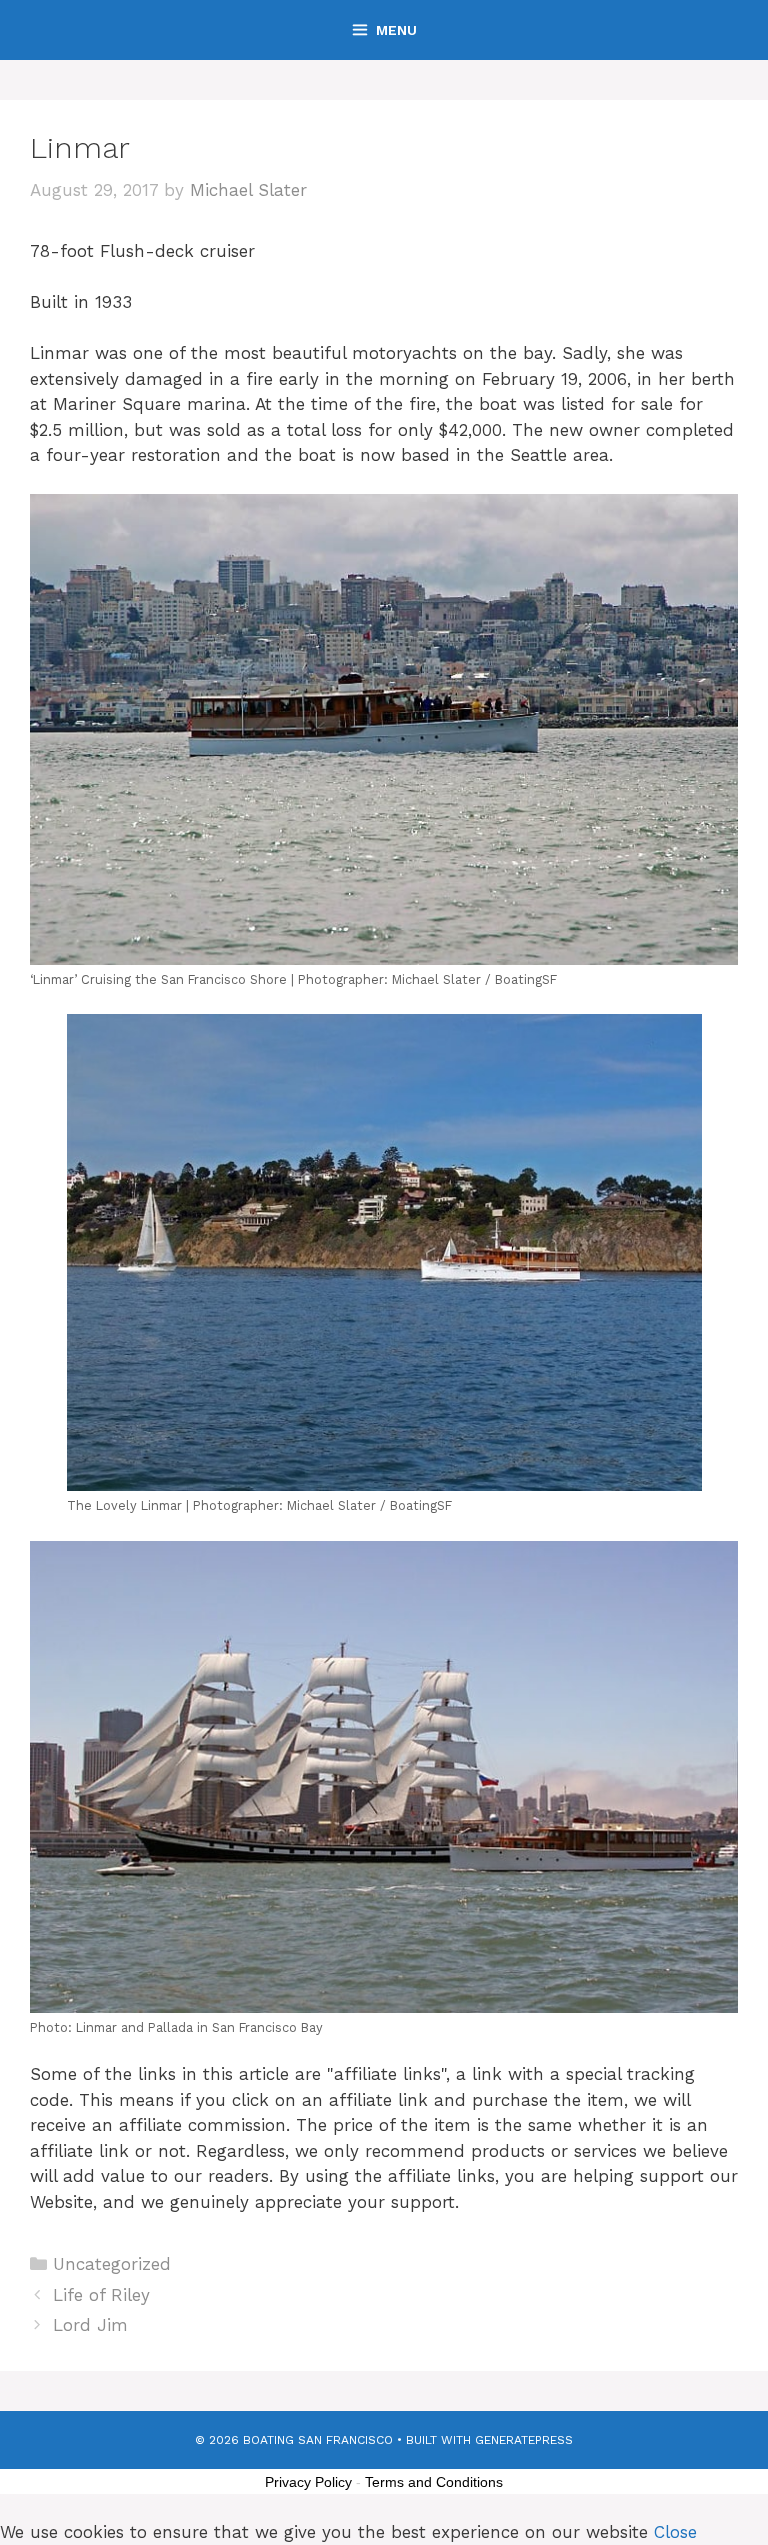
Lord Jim (90, 2325)
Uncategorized (112, 2264)
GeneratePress (524, 2440)
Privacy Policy (308, 2482)
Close (675, 2532)
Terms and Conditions (434, 2482)
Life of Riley (101, 2295)
